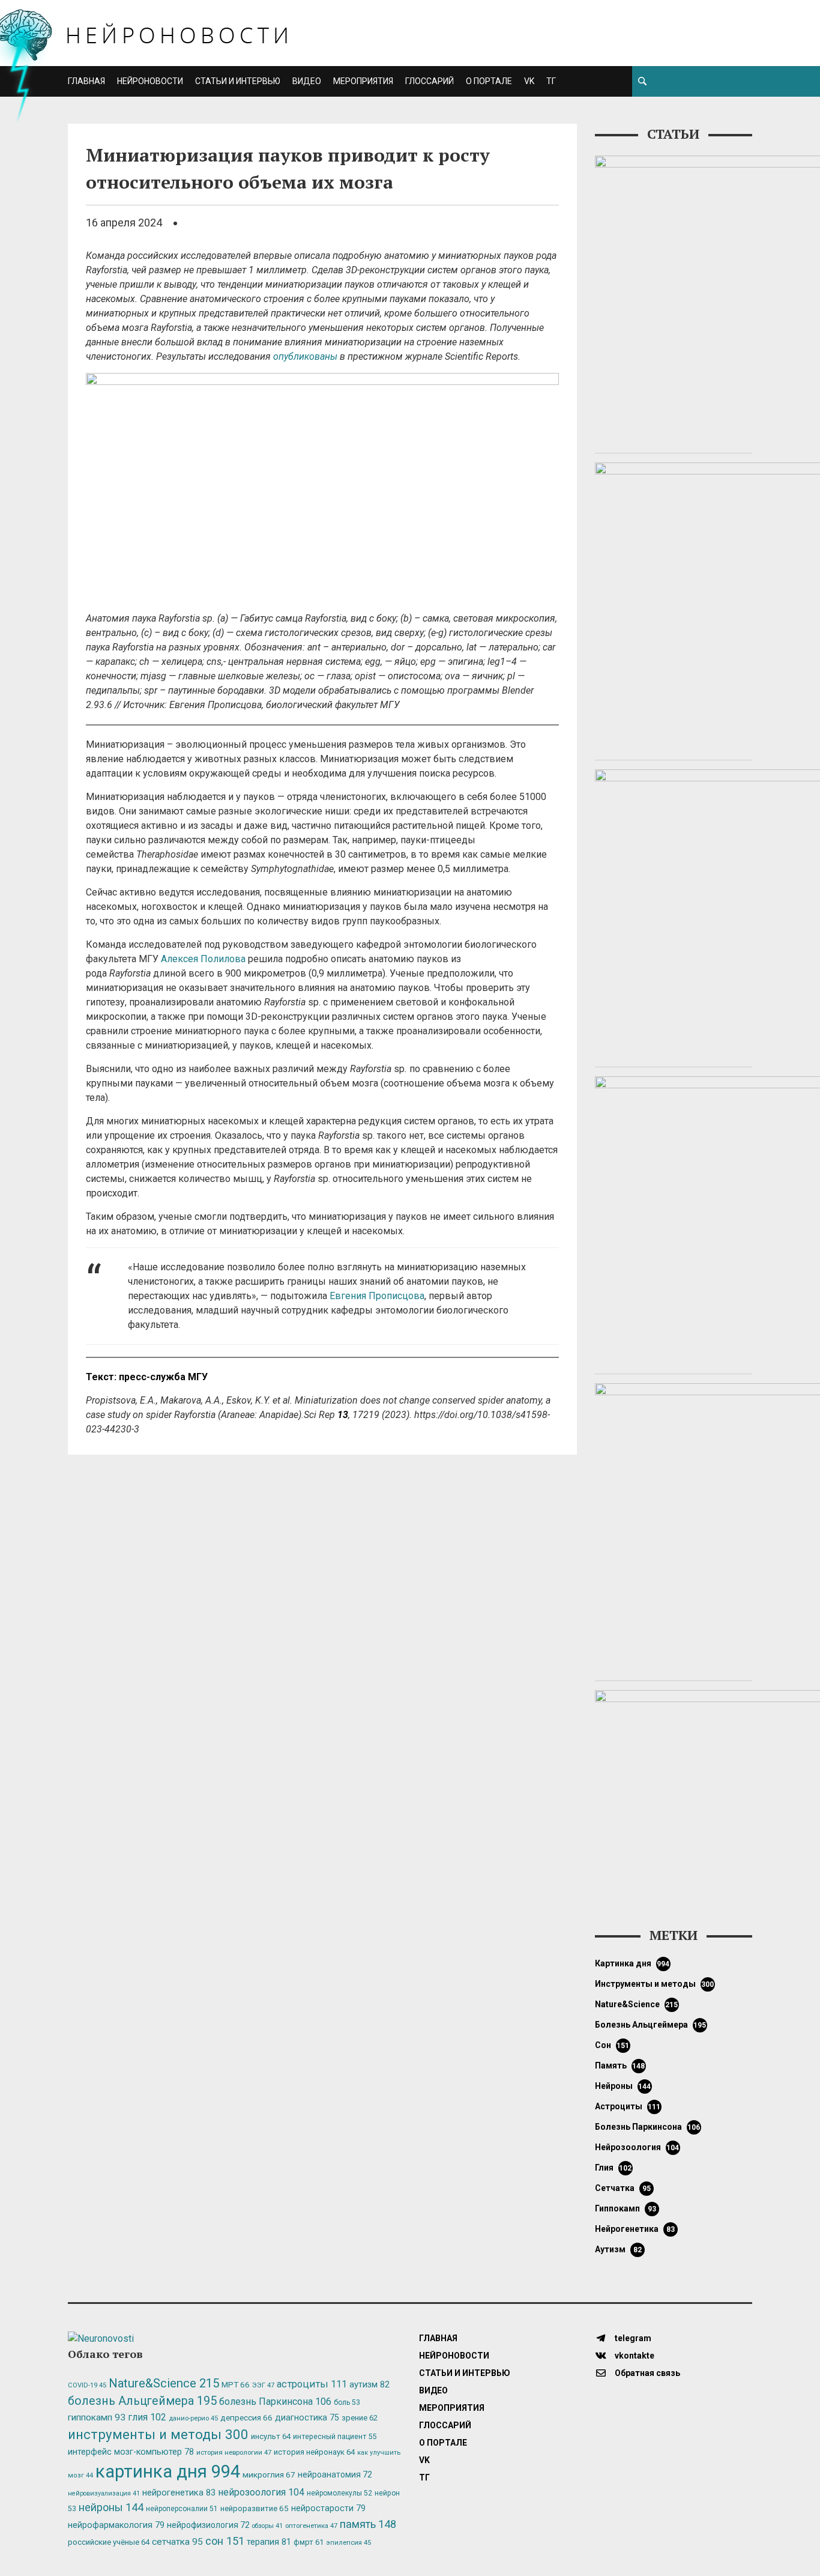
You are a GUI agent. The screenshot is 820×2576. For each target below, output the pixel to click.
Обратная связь (647, 2373)
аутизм (618, 2249)
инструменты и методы (655, 1984)
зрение (360, 2418)
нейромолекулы (339, 2493)
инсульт (271, 2436)
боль (347, 2402)
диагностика (307, 2417)
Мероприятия (363, 81)
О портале (489, 81)
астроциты (628, 2106)
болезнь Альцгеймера (651, 2025)
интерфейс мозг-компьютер (131, 2452)
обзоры (267, 2526)
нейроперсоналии (182, 2509)
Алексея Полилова (203, 959)
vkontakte (634, 2356)
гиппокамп (626, 2208)
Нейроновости (150, 81)
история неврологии (234, 2452)
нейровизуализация (104, 2493)
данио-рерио (193, 2418)
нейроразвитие (255, 2508)
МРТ (236, 2384)
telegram (632, 2338)
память (620, 2065)
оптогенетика (311, 2526)
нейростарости (328, 2508)
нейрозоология (637, 2147)
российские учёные (109, 2542)
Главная (86, 81)
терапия (269, 2542)
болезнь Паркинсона (648, 2127)
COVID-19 (87, 2385)
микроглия (269, 2474)
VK (529, 81)
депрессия (246, 2417)
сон (612, 2045)
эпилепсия (348, 2543)
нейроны (623, 2086)
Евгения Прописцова (377, 1296)
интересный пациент (335, 2436)
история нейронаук (314, 2452)
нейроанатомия (335, 2474)
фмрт (309, 2542)
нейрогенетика (635, 2229)
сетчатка (623, 2188)
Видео (307, 81)
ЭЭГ (263, 2385)
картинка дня (632, 1963)
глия (613, 2168)
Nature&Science (637, 2004)
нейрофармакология (116, 2525)
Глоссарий (430, 81)
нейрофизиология (208, 2525)
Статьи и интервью (238, 81)
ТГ (551, 81)
